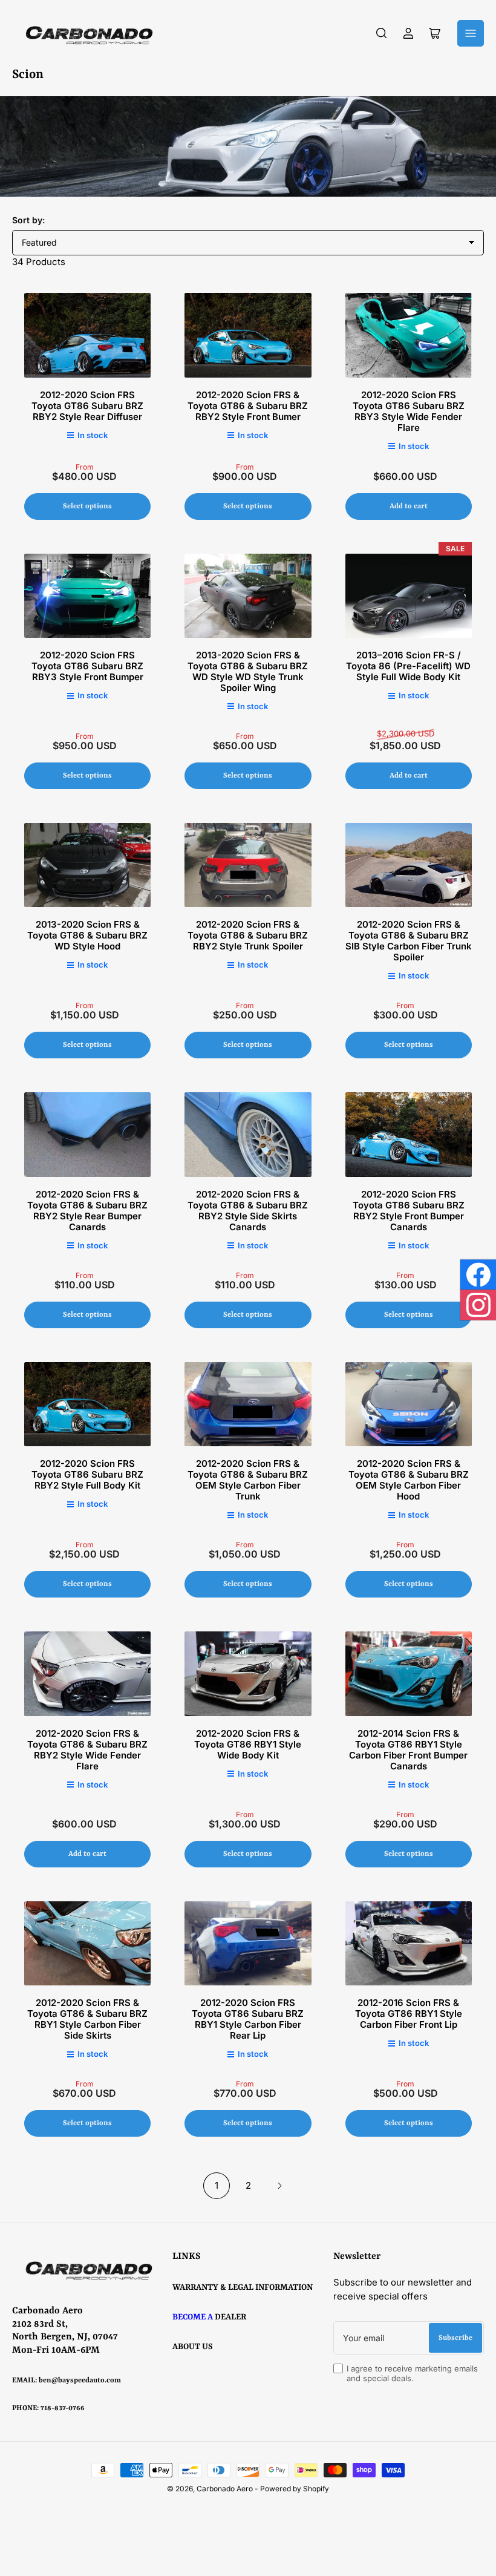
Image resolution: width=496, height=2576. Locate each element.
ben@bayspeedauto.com (80, 2381)
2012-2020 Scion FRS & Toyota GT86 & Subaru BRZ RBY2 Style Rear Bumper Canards (87, 1211)
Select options (87, 506)
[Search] (382, 33)
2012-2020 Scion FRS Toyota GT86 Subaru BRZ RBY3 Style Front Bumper (87, 666)
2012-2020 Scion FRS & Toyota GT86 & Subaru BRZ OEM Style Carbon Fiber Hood (409, 1480)
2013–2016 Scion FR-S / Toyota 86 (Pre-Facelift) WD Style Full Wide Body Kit (408, 666)
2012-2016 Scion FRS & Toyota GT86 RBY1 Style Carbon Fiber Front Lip (409, 2014)
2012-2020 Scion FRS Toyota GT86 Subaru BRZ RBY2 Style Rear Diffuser (87, 406)
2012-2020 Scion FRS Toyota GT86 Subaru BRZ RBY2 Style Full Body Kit (87, 1474)
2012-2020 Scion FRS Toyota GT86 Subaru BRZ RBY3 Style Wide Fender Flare (409, 411)
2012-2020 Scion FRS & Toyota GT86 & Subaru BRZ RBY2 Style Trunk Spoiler (248, 935)
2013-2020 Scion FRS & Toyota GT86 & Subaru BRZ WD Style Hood (87, 935)
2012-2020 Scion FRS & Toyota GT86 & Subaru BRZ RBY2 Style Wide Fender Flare (87, 1750)
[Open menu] (471, 33)
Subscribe (455, 2338)
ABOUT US (193, 2347)
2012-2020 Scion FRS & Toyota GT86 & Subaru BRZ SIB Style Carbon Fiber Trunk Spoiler (409, 941)
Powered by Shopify (295, 2489)
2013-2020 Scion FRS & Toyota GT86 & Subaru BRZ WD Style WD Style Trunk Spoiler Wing (248, 671)
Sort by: (28, 220)
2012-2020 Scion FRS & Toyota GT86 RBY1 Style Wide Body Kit (248, 1744)
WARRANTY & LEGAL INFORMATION (243, 2287)
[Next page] (279, 2186)
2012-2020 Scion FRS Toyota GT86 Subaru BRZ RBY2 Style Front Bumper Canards (409, 1211)
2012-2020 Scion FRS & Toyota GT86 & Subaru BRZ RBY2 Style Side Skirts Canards (248, 1211)
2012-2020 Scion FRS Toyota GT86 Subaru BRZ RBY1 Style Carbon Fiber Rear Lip (248, 2019)
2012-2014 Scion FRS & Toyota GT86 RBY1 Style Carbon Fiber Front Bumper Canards (408, 1750)
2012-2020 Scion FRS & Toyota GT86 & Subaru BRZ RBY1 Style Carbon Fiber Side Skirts (87, 2019)
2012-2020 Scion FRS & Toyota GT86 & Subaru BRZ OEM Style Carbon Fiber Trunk (248, 1480)
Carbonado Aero (225, 2489)
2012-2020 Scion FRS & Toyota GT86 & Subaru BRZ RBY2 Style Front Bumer (248, 406)
